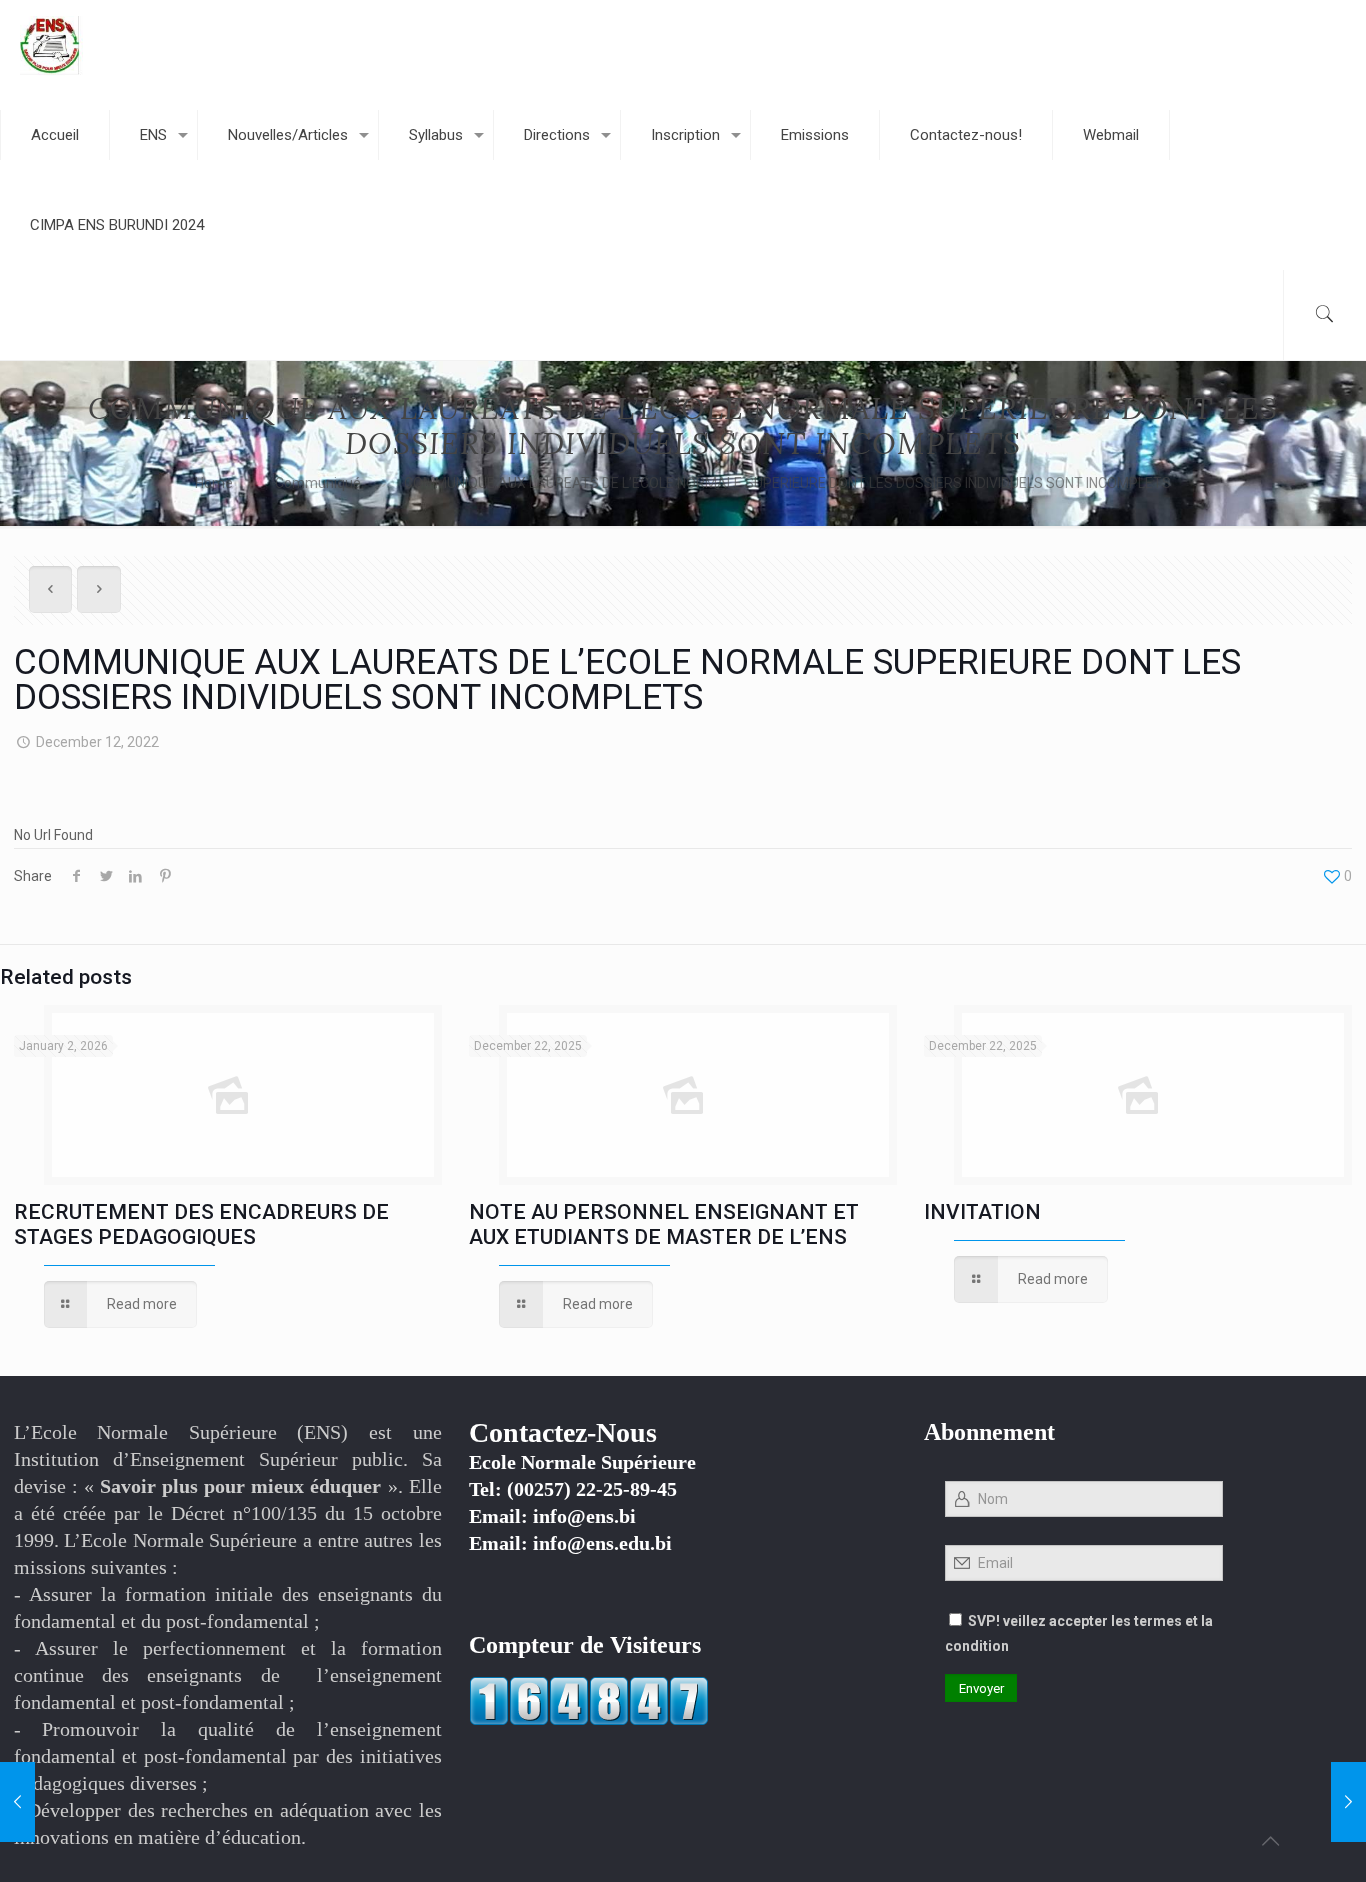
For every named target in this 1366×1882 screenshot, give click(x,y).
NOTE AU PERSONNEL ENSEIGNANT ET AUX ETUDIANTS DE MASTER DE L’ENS (664, 1224)
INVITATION (982, 1212)
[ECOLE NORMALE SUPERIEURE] (51, 45)
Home (214, 483)
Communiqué (318, 483)
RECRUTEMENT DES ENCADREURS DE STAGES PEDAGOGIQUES (201, 1224)
